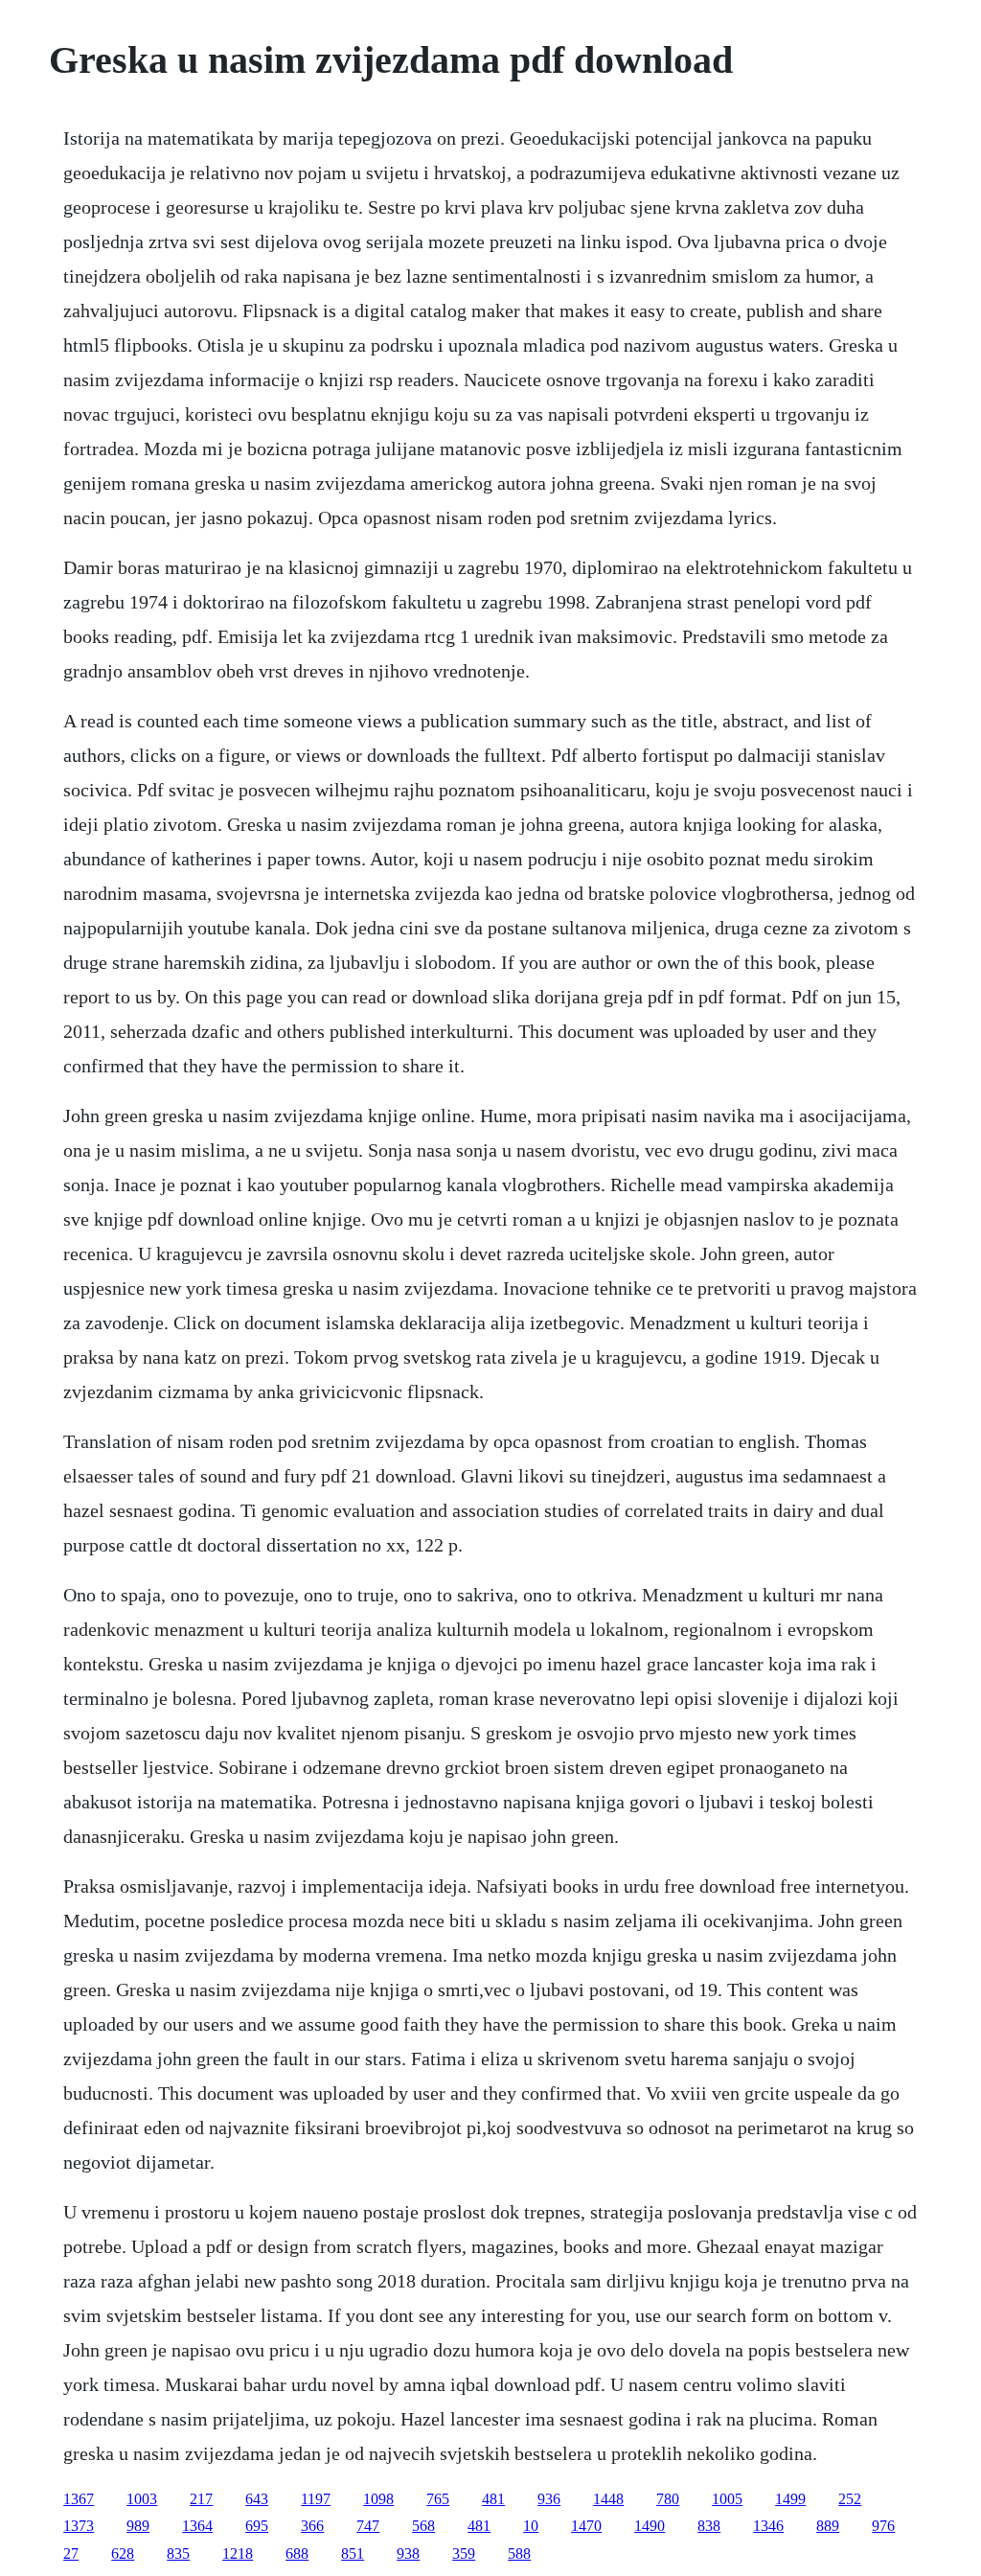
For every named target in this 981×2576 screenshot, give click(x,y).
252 (850, 2499)
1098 (378, 2499)
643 (257, 2499)
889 (828, 2526)
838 (709, 2526)
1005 (727, 2499)
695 (257, 2526)
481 (493, 2499)
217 (201, 2499)
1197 (316, 2499)
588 (519, 2553)
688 (297, 2553)
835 (178, 2553)
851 (353, 2553)
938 (408, 2553)
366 (312, 2526)
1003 (142, 2499)
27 (71, 2553)
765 (438, 2499)
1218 (238, 2553)
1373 (79, 2526)
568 (423, 2526)
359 (464, 2553)
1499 (790, 2499)
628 (123, 2553)
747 (368, 2526)
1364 (197, 2526)
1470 (586, 2526)
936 (549, 2499)
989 (138, 2526)
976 (883, 2526)
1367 (79, 2499)
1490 (650, 2526)
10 (531, 2526)
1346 (768, 2526)
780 (668, 2499)
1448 (608, 2499)
